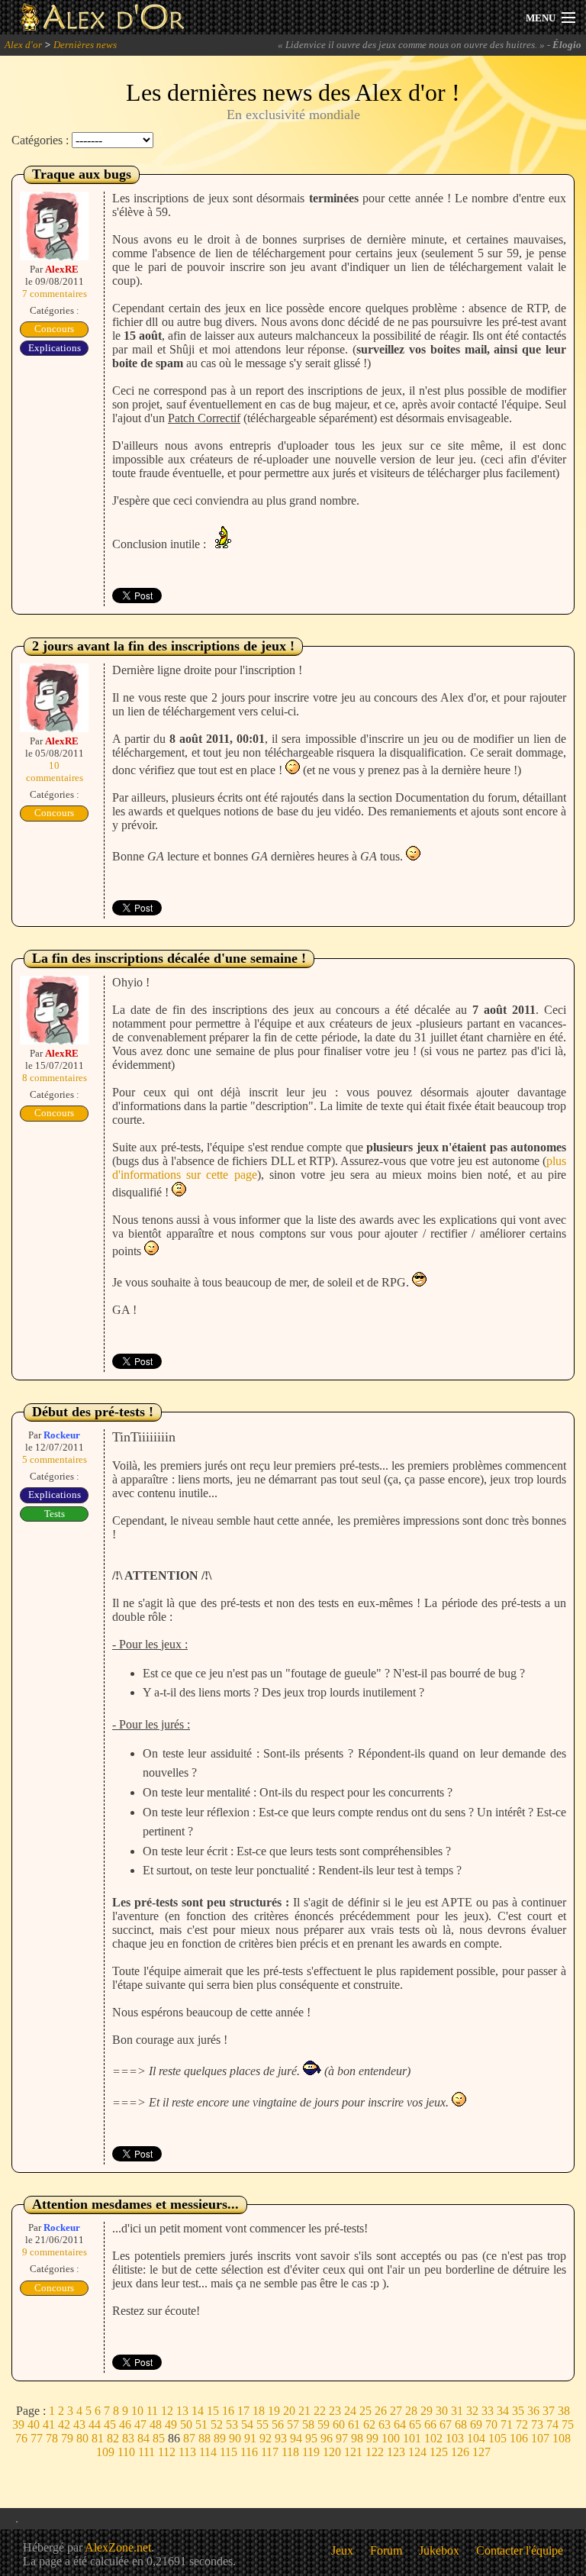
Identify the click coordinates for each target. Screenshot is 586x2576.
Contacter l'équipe (520, 2550)
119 (311, 2452)
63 (385, 2424)
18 (259, 2411)
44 (95, 2424)
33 (488, 2411)
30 (442, 2411)
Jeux (342, 2550)
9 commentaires (55, 2252)
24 (350, 2411)
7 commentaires (55, 294)
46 (125, 2424)
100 (391, 2438)
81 (98, 2438)
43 (79, 2424)
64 (400, 2424)
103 (455, 2438)
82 (113, 2438)
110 (126, 2452)
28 (411, 2411)
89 (220, 2438)
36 (533, 2411)
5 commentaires (55, 1459)
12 (167, 2411)
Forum (386, 2550)
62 (369, 2424)
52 (217, 2424)
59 (324, 2424)
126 (460, 2452)
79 (67, 2438)
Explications (55, 348)
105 (497, 2438)
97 (342, 2438)
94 (296, 2438)
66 (430, 2424)
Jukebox (439, 2550)
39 (18, 2424)
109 (105, 2452)
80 (82, 2438)
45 (110, 2424)
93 (281, 2438)
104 (476, 2438)
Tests (55, 1514)
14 (198, 2411)
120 (332, 2452)
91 (250, 2438)
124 (417, 2452)
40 (34, 2424)
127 (481, 2452)
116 (249, 2452)
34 (503, 2411)
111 (146, 2452)
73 (537, 2424)
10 (137, 2411)
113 (187, 2452)
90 (235, 2438)
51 (201, 2424)
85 (159, 2438)
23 (335, 2411)
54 (247, 2424)
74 (552, 2424)
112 (167, 2452)
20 (289, 2411)
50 (186, 2424)
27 (396, 2411)
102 (433, 2438)
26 (381, 2411)
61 (354, 2424)
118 (290, 2452)
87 (189, 2438)
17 (243, 2411)
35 (518, 2411)
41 (49, 2424)
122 (375, 2452)
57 (293, 2424)
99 (372, 2438)
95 (311, 2438)
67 (446, 2424)
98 (357, 2438)
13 (182, 2411)
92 (266, 2438)
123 (396, 2452)
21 (304, 2411)
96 (327, 2438)
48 (156, 2424)
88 (204, 2438)
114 (208, 2452)
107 (540, 2438)
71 (507, 2424)
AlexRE (62, 269)
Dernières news (85, 45)
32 (472, 2411)
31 (457, 2411)
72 (522, 2424)
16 (228, 2411)
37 (549, 2411)
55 (262, 2424)
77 (37, 2438)
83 (128, 2438)
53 (232, 2424)
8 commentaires (55, 1078)
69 (476, 2424)
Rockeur (62, 1435)
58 (308, 2424)
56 (278, 2424)
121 (353, 2452)
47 (140, 2424)
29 (427, 2411)
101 (412, 2438)
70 (491, 2424)
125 (439, 2452)
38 (564, 2411)
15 (213, 2411)
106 (519, 2438)
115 (229, 2452)
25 (365, 2411)
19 (274, 2411)
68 (461, 2424)
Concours (54, 329)
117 (270, 2452)
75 (568, 2424)
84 (143, 2438)
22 (320, 2411)
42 (64, 2424)
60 (339, 2424)
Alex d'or (23, 45)
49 (171, 2424)
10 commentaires (55, 772)
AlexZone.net (118, 2547)
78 (52, 2438)
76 (21, 2438)
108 (562, 2438)
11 (152, 2411)
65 (415, 2424)
